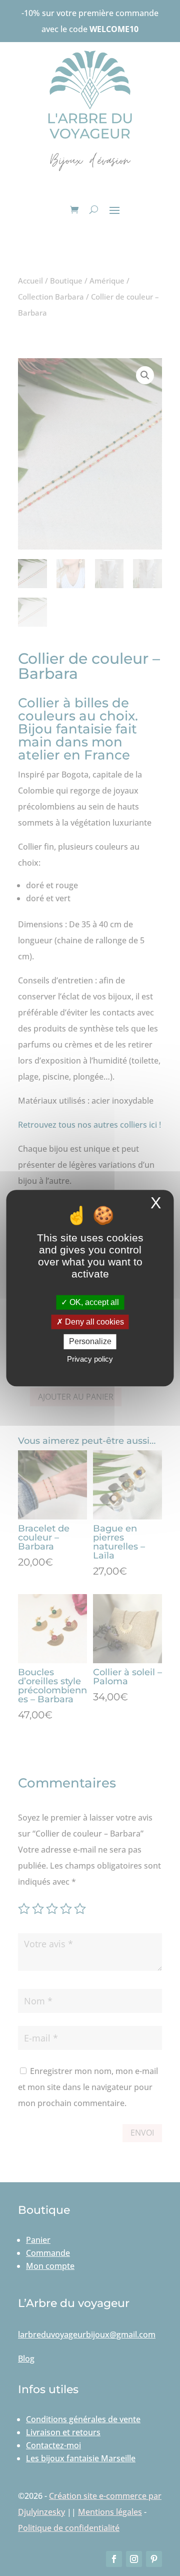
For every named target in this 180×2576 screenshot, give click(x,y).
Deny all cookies (93, 1322)
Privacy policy (90, 1359)
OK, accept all (93, 1302)
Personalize (90, 1342)
